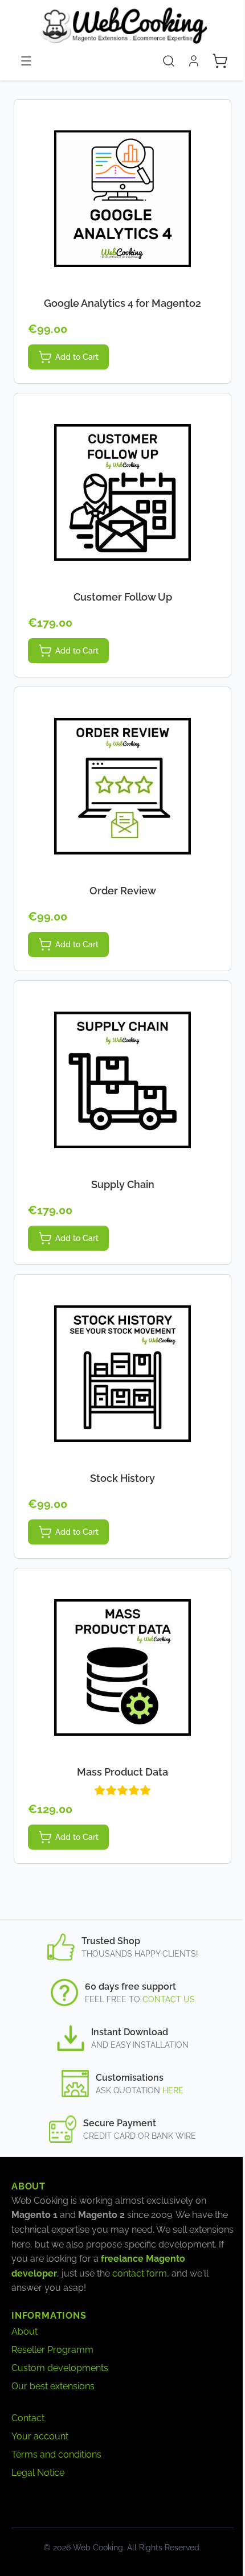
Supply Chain (123, 1184)
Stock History (122, 1478)
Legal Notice (38, 2473)
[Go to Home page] (122, 25)
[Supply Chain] (122, 1080)
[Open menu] (26, 61)
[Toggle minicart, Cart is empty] (220, 61)
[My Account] (194, 61)
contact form (140, 2273)
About (24, 2331)
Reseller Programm (52, 2350)
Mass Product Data (122, 1772)
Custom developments (60, 2368)
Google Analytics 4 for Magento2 (122, 303)
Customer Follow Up (123, 597)
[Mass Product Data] (122, 1667)
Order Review (123, 891)
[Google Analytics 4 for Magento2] (122, 199)
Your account (40, 2436)
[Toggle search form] (169, 61)
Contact (28, 2418)
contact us (169, 1999)
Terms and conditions (56, 2454)
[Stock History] (122, 1374)
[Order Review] (122, 786)
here (173, 2090)
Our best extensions (53, 2386)
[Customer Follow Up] (122, 492)
